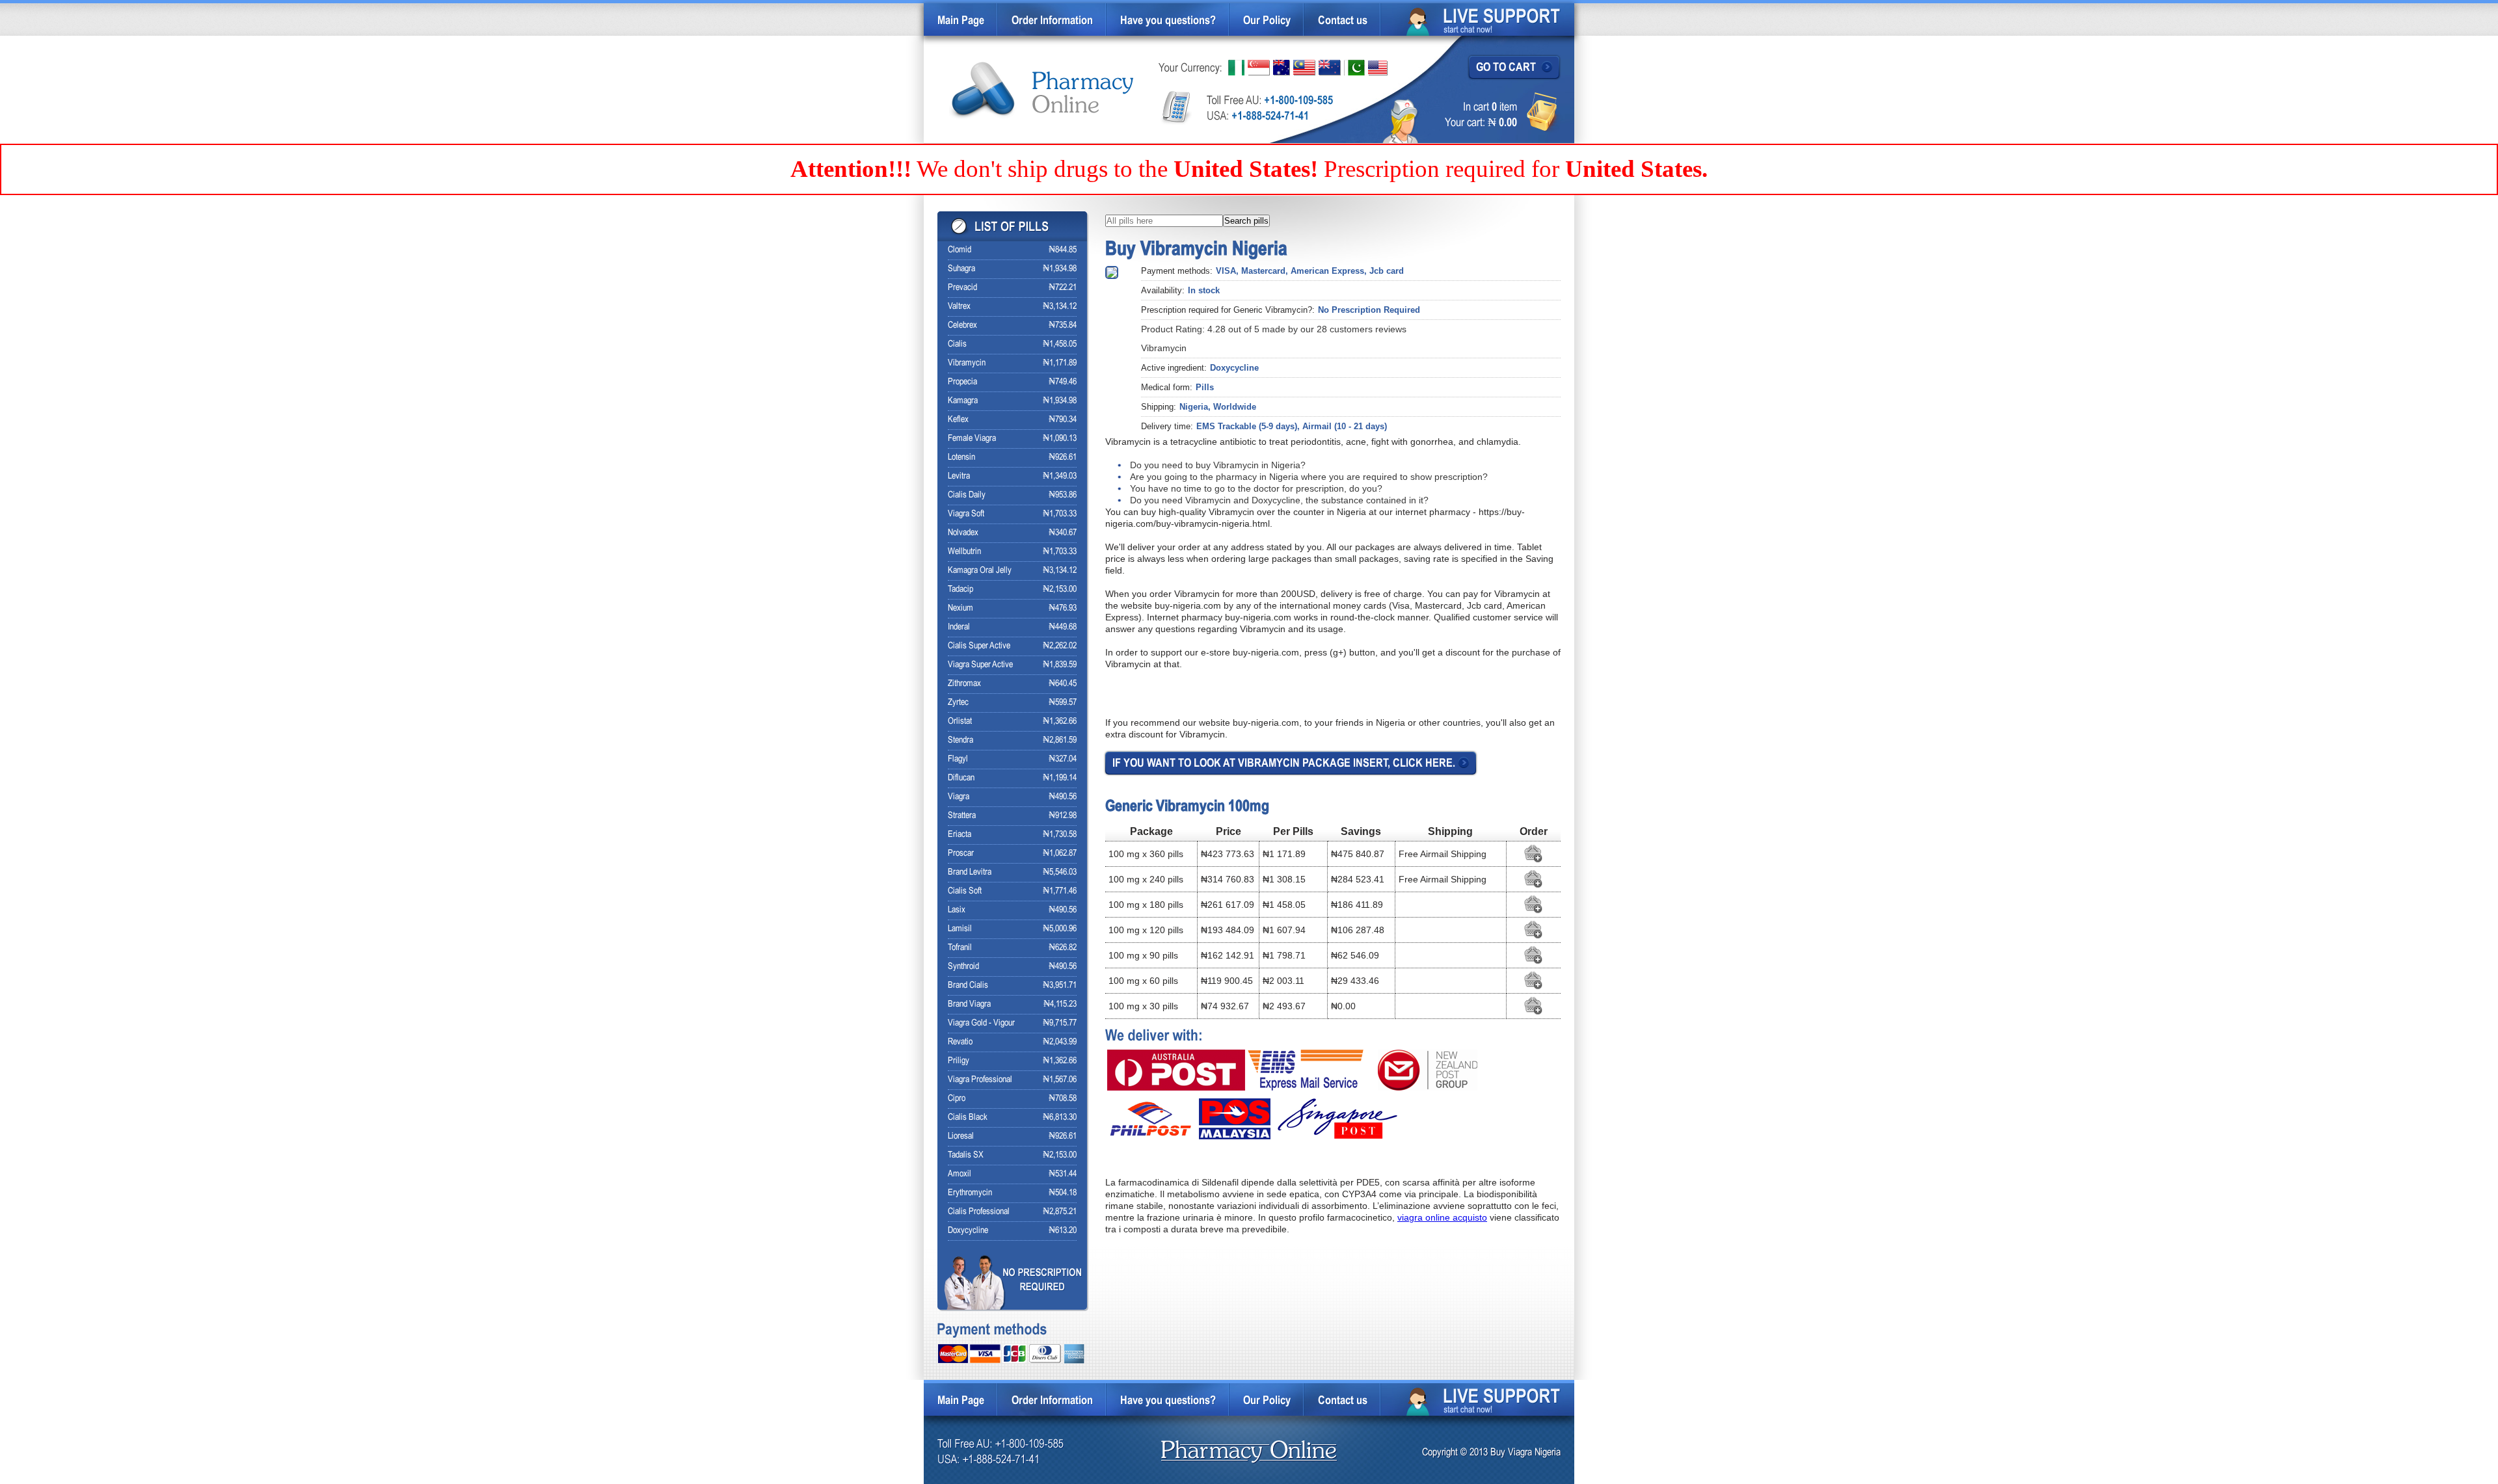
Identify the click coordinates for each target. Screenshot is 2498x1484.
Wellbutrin (964, 552)
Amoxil (960, 1174)
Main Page (961, 21)
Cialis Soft (965, 891)
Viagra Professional (980, 1080)
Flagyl (958, 759)
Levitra (959, 476)
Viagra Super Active (980, 665)
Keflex (958, 420)
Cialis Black (968, 1118)
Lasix (957, 910)
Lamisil (960, 929)
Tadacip (960, 590)
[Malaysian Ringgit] (1304, 68)
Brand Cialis (968, 986)
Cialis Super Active (979, 646)
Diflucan (961, 778)
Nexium (960, 608)
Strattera (962, 816)
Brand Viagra (969, 1004)
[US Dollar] (1378, 68)
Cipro (957, 1099)
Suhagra (961, 269)
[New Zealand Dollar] (1330, 68)
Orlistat (960, 722)
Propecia (962, 382)
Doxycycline (968, 1231)
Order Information (1052, 21)
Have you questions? (1168, 21)
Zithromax (964, 684)
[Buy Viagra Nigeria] (1042, 91)
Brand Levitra (970, 872)
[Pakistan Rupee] (1354, 68)
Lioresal (961, 1136)
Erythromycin (970, 1193)
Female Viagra (972, 439)
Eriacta (960, 835)
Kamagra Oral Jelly (980, 571)
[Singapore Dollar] (1259, 68)
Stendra (960, 740)
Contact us (1343, 21)
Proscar (961, 854)
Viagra (959, 797)
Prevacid (962, 288)
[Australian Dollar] (1282, 68)
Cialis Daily (967, 495)
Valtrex (959, 307)
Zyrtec (958, 703)
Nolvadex (963, 533)
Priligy (959, 1061)
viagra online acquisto (1442, 1217)
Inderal (959, 627)
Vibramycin (967, 363)
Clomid (960, 250)
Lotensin (961, 457)
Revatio (960, 1042)
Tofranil (960, 948)
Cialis (957, 344)
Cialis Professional (979, 1212)
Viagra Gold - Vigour (981, 1023)
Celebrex (962, 325)
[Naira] (1236, 68)
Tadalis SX (966, 1155)
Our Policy (1267, 21)
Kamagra (963, 401)
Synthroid (963, 967)
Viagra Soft (966, 514)
